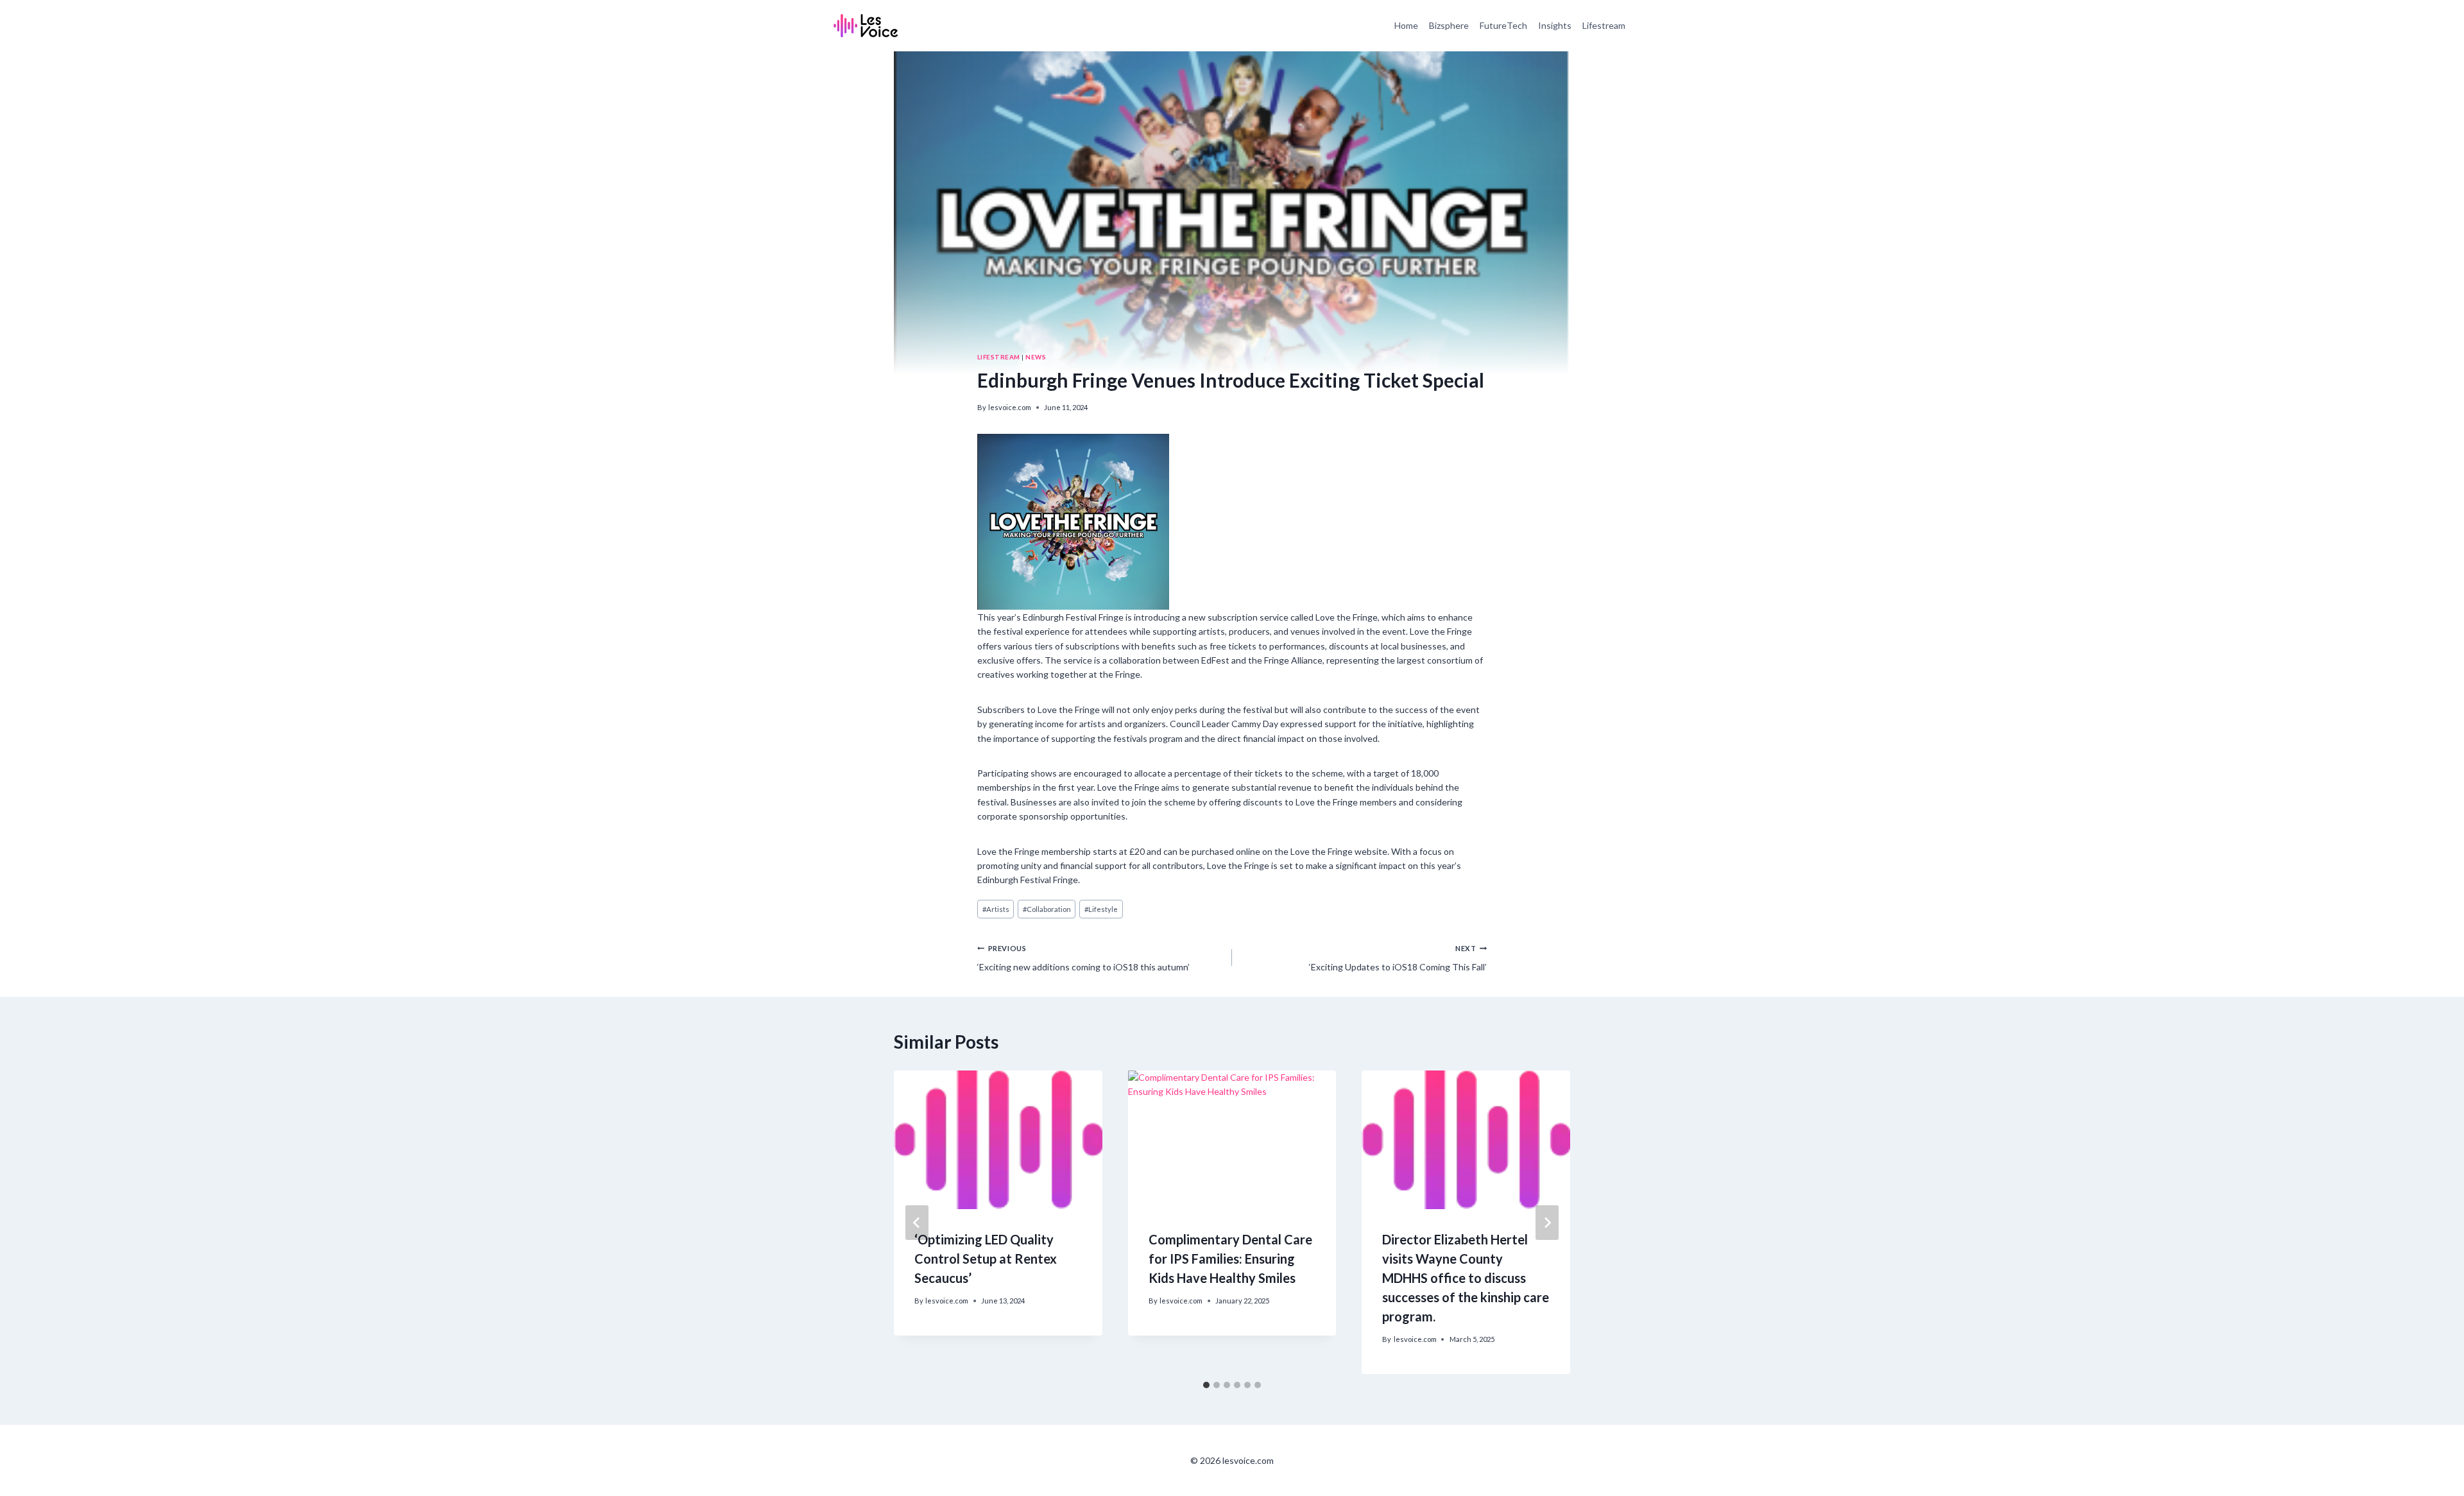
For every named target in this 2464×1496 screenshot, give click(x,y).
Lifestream (1604, 25)
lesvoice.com (1010, 407)
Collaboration (1047, 909)
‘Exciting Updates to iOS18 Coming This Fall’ (1398, 958)
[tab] (1206, 1385)
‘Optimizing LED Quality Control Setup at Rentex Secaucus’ (986, 1259)
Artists (996, 909)
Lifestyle (1101, 909)
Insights (1555, 25)
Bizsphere (1449, 25)
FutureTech (1503, 25)
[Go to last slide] (917, 1223)
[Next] (1547, 1223)
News (1036, 357)
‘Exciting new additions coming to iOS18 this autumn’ (1083, 958)
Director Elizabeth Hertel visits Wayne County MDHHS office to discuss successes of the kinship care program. (1466, 1278)
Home (1406, 25)
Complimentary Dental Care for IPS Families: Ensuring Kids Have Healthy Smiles (1230, 1259)
